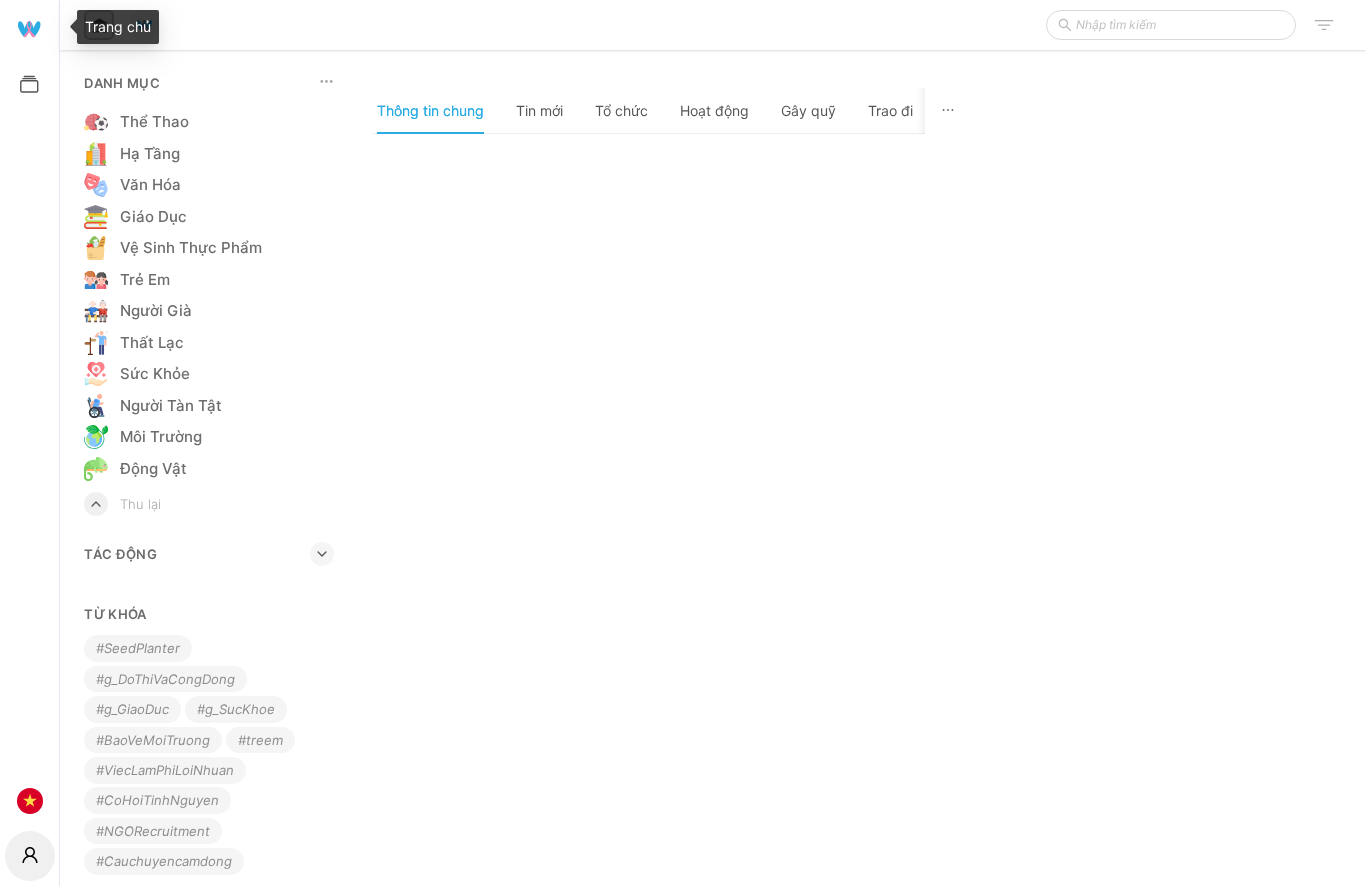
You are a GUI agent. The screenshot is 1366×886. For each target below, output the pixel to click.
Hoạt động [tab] (714, 110)
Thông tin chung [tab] (430, 110)
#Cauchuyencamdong (164, 861)
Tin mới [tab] (539, 110)
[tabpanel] (671, 509)
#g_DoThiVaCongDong (165, 679)
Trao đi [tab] (890, 110)
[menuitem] (29, 27)
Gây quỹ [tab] (808, 110)
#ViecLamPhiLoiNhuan (165, 770)
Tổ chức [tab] (621, 110)
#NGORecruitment (153, 831)
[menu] (29, 413)
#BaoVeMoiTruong (153, 740)
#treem (260, 740)
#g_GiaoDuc (132, 709)
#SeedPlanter (138, 648)
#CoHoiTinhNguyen (157, 800)
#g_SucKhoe (236, 709)
